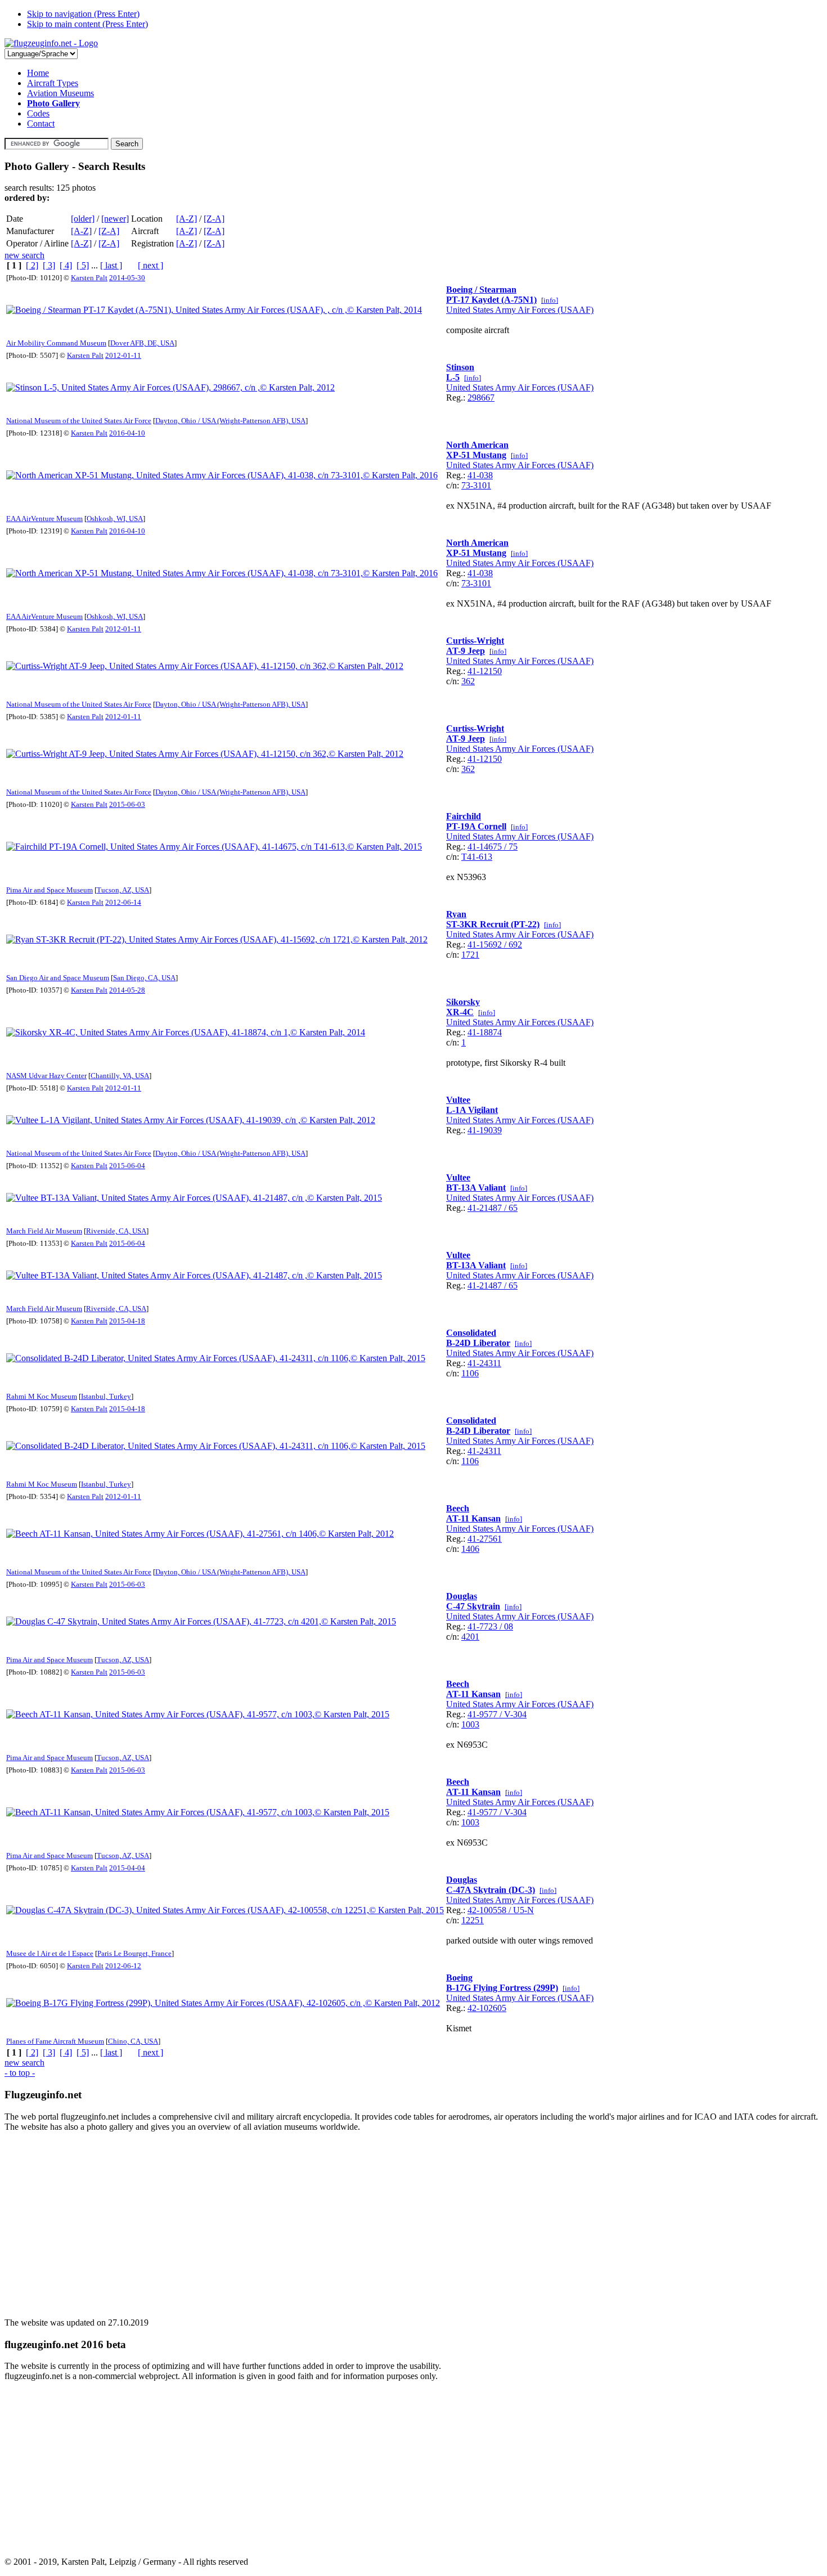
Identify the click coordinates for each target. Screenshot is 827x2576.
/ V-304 (512, 1714)
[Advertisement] (342, 2220)
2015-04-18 (127, 1321)
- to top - (20, 2073)
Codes (38, 113)
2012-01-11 (123, 355)
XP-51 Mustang (476, 455)
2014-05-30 (127, 278)
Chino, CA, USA (133, 2041)
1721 (470, 955)
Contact (41, 124)
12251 (473, 1920)
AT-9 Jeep (466, 651)
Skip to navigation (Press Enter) (83, 14)
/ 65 (510, 1208)
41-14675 (485, 847)
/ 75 (510, 847)
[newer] (115, 219)
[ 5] (83, 265)
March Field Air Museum (44, 1231)
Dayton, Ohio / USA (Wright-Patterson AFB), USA (230, 421)
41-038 (480, 475)
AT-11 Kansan (473, 1518)
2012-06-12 (123, 1966)
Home (38, 73)
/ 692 (512, 944)
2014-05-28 (127, 990)
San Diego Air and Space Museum (58, 978)
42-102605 (487, 2008)
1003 (470, 1724)
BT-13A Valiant (476, 1188)
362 (468, 681)
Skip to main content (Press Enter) (87, 24)
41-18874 (485, 1032)
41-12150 (485, 671)
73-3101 (476, 485)
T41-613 (477, 857)
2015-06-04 (127, 1166)
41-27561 (485, 1539)
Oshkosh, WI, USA (115, 519)
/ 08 (505, 1626)
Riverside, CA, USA (116, 1231)
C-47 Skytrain (473, 1606)
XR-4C (460, 1012)
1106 (470, 1373)
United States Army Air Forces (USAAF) (520, 310)
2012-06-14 (123, 902)
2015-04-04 (127, 1868)
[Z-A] (214, 219)
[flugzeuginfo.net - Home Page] (51, 43)
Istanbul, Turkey (106, 1396)
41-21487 (485, 1208)
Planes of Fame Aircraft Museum (55, 2041)
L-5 (453, 377)
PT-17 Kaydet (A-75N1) (491, 300)
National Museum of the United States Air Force (79, 421)
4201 (470, 1637)
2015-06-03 (127, 804)
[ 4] (66, 265)
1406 (470, 1549)
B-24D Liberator (478, 1343)
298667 (481, 398)
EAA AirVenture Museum (44, 519)
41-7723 (482, 1626)
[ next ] (150, 265)
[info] (550, 300)
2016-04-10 (127, 433)
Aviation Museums (60, 93)
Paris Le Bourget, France (134, 1953)
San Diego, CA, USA (144, 978)
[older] (83, 219)
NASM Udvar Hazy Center (46, 1076)
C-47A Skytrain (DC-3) (491, 1890)
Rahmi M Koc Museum (42, 1396)
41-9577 (482, 1714)
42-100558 (487, 1910)
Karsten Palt (89, 278)
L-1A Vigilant (472, 1110)
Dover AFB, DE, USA (142, 343)
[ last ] (111, 265)
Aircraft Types (53, 83)
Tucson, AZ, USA (123, 890)
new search (24, 255)
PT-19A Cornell (476, 826)
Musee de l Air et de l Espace (50, 1953)
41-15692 (485, 944)
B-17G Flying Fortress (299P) (502, 1988)
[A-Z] (186, 219)
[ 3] (49, 265)
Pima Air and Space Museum (50, 890)
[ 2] (32, 265)
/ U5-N (520, 1910)
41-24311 (484, 1363)
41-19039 (485, 1130)
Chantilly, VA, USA (120, 1076)
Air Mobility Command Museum (56, 343)
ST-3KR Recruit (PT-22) (493, 924)
